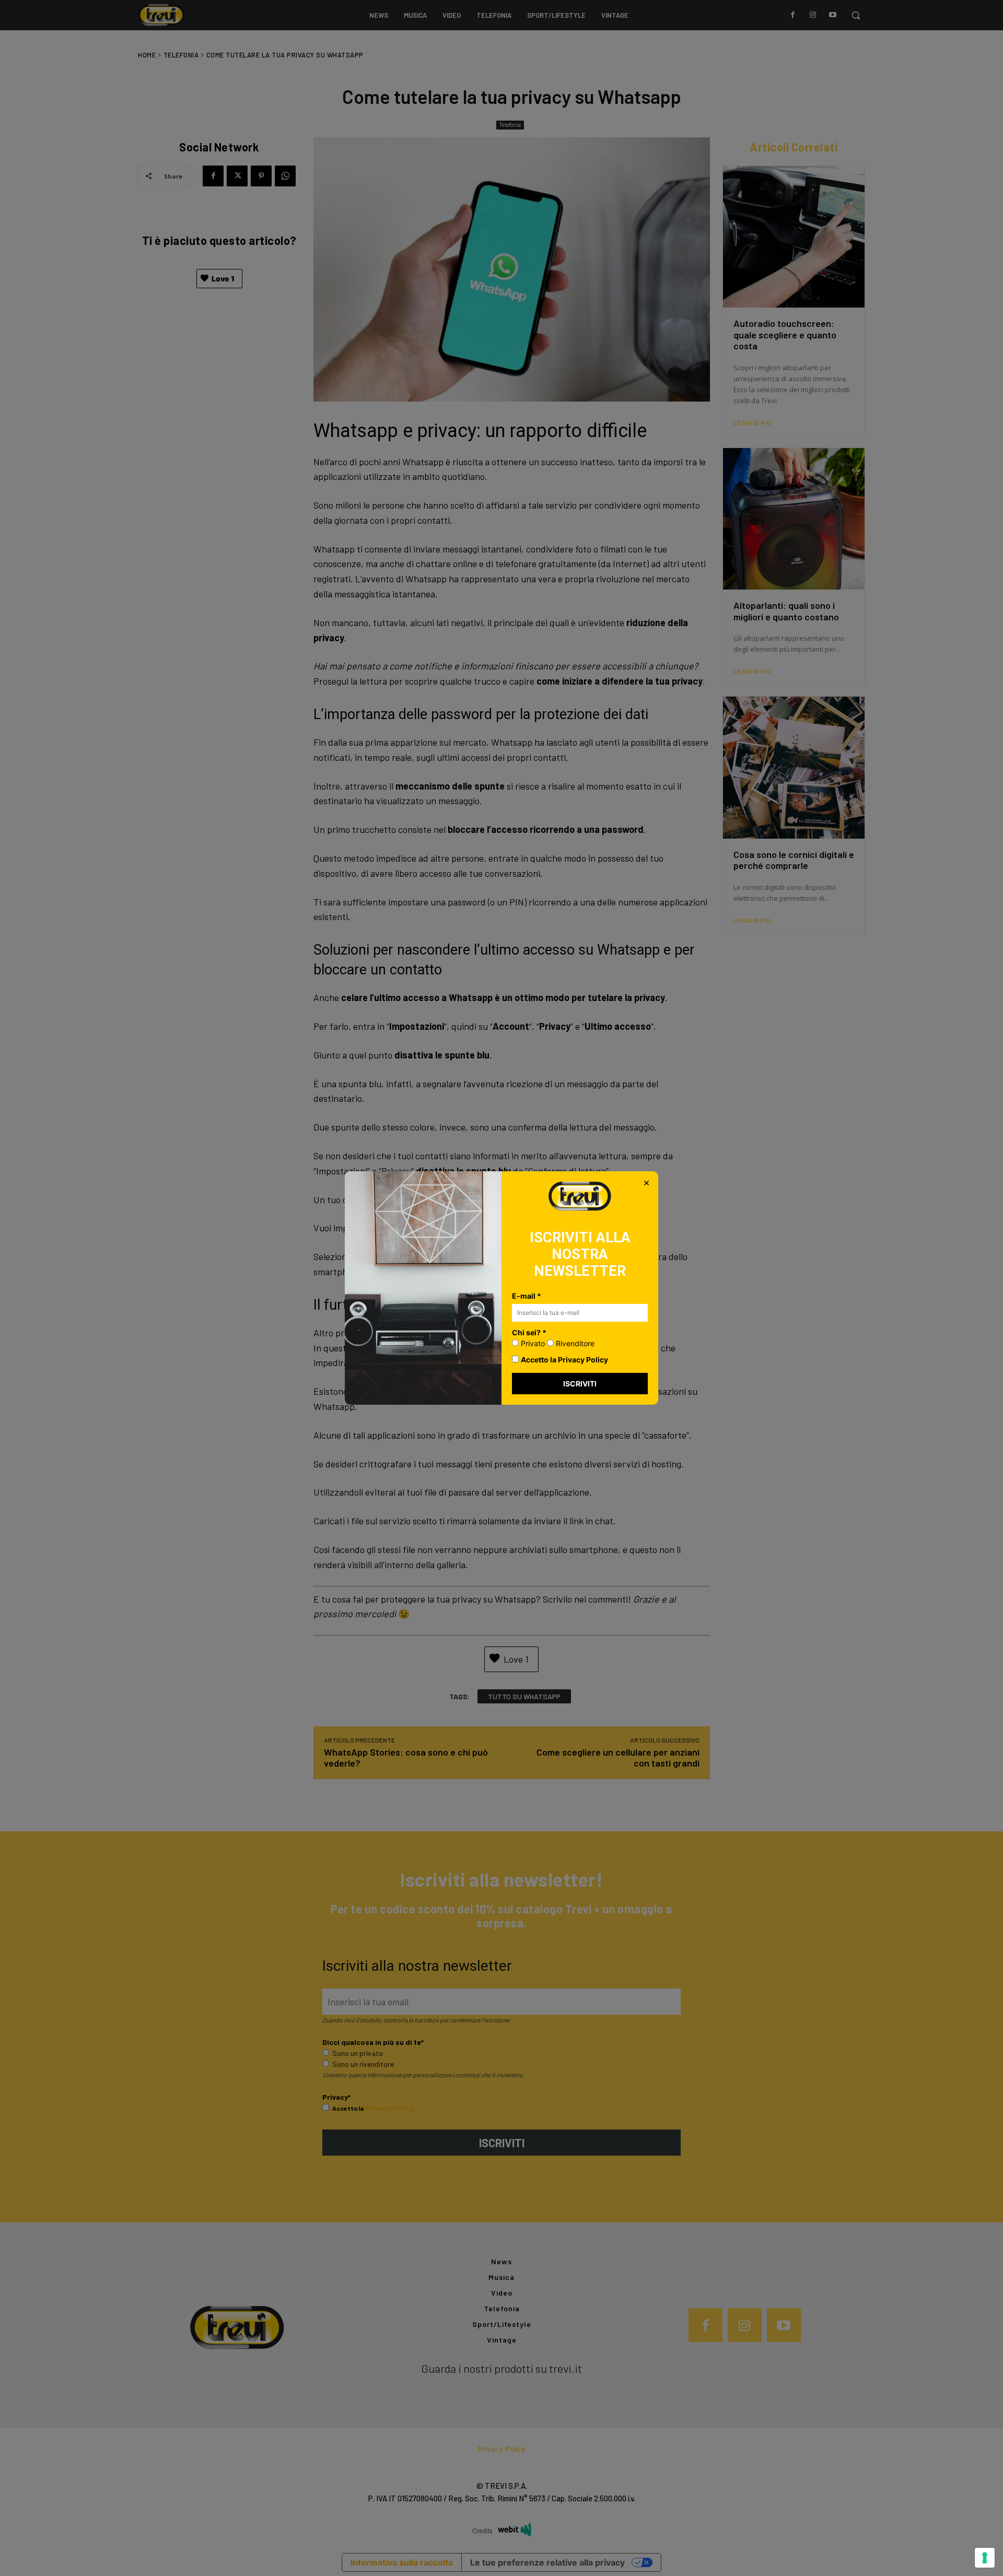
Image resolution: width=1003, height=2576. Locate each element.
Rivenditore (574, 1343)
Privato (532, 1343)
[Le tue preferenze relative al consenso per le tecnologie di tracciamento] (985, 2558)
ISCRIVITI (580, 1384)
